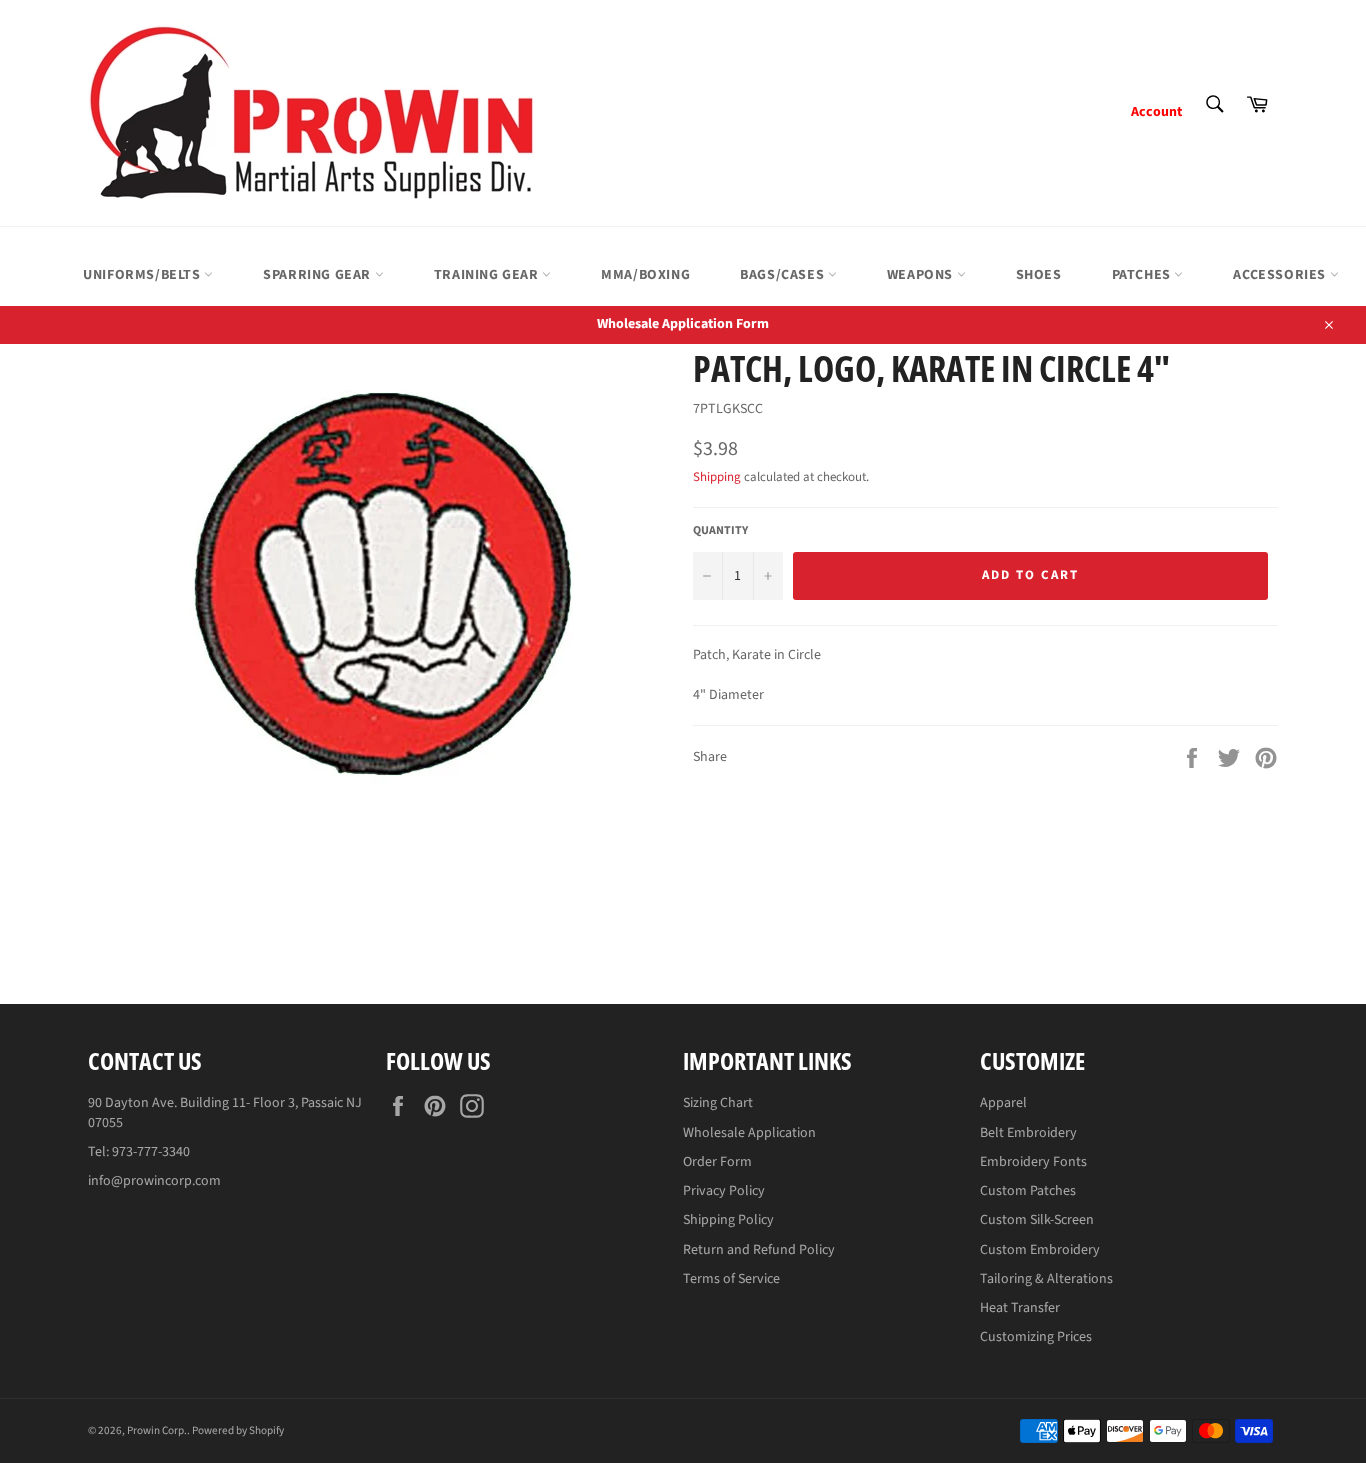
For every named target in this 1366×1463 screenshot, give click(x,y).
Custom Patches (1028, 1191)
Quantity (720, 531)
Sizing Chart (718, 1103)
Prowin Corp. (157, 1430)
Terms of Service (731, 1279)
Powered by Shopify (238, 1430)
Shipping (717, 477)
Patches (1143, 275)
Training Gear (488, 275)
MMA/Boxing (645, 275)
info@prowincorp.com (154, 1181)
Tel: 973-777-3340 (139, 1152)
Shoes (1039, 275)
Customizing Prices (1036, 1337)
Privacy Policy (724, 1191)
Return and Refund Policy (759, 1250)
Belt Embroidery (1028, 1133)
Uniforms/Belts (143, 275)
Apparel (1003, 1103)
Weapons (922, 275)
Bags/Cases (784, 275)
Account (1156, 112)
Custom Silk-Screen (1037, 1220)
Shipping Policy (728, 1220)
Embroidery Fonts (1033, 1162)
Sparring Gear (318, 275)
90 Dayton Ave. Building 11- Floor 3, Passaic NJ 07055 (225, 1112)
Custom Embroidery (1040, 1250)
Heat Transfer (1020, 1308)
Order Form (717, 1162)
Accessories (1281, 275)
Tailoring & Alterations (1046, 1279)
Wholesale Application (749, 1133)
